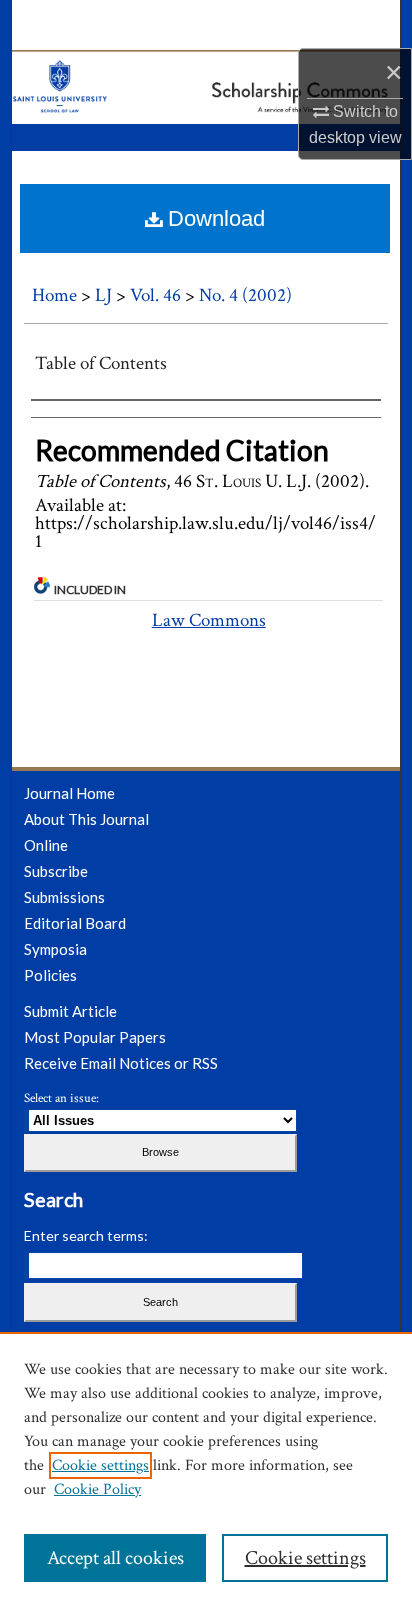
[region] (206, 1469)
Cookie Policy (97, 1489)
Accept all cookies (115, 1558)
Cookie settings (100, 1465)
